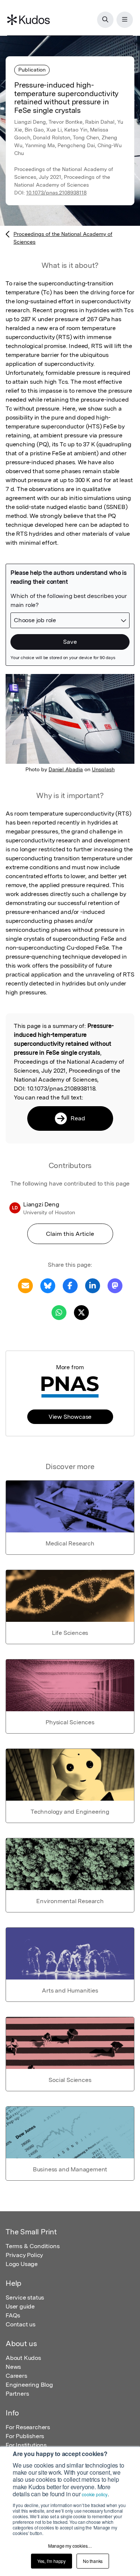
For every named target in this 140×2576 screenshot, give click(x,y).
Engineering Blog (29, 2385)
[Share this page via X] (81, 1312)
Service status (25, 2297)
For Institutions (26, 2445)
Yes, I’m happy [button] (52, 2561)
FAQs (13, 2315)
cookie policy (94, 2494)
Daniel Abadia (66, 769)
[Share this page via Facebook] (70, 1286)
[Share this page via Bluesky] (48, 1286)
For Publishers (25, 2436)
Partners (17, 2394)
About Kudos (23, 2358)
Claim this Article (70, 1234)
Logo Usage (22, 2264)
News (13, 2367)
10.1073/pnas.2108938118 (56, 193)
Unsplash (103, 769)
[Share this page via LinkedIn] (93, 1286)
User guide (20, 2306)
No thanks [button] (93, 2561)
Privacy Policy (24, 2255)
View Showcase (70, 1417)
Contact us (21, 2324)
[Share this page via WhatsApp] (59, 1312)
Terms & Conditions (32, 2246)
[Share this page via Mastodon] (115, 1286)
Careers (16, 2376)
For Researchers (28, 2427)
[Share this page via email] (25, 1286)
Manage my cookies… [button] (70, 2546)
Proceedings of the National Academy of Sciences (63, 238)
